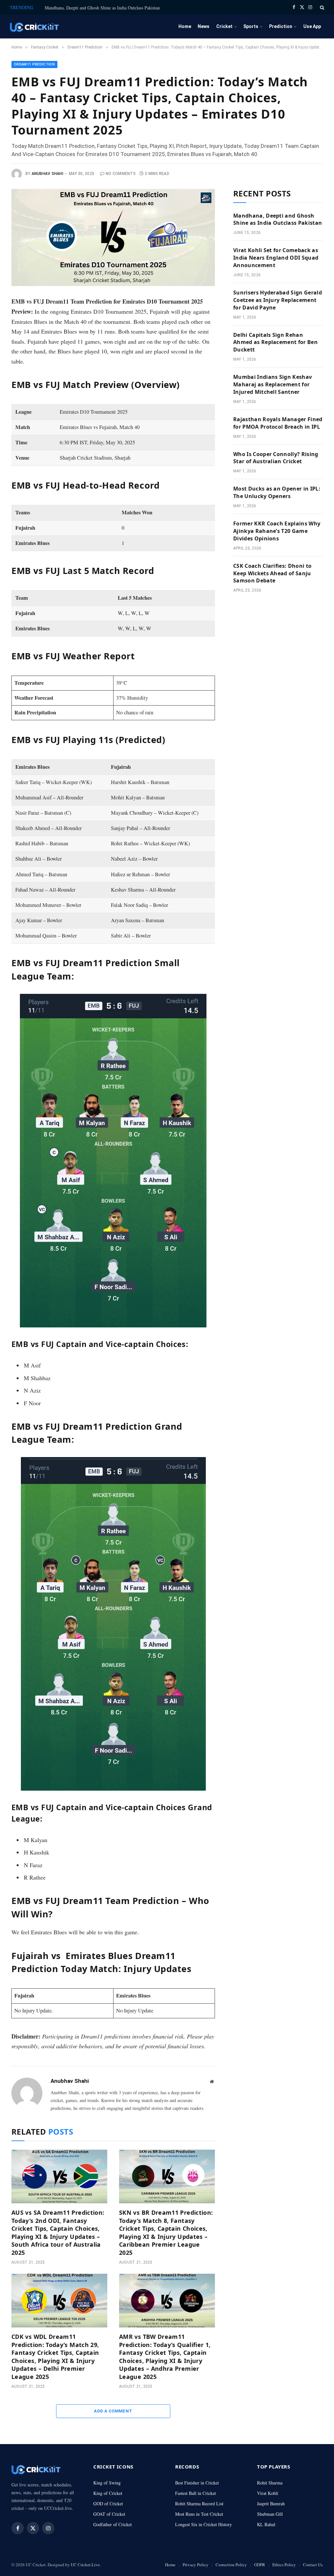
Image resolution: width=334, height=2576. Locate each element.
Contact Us (313, 2565)
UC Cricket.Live (85, 2565)
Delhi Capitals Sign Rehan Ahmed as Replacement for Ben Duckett (275, 342)
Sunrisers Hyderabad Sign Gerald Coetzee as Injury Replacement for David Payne (278, 300)
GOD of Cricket (108, 2504)
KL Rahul (266, 2524)
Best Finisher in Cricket (197, 2483)
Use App (312, 26)
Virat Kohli (268, 2493)
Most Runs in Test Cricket (199, 2514)
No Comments (121, 174)
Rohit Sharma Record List (199, 2504)
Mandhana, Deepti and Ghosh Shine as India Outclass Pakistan (102, 8)
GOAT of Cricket (109, 2514)
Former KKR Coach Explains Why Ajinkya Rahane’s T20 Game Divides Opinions (277, 531)
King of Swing (107, 2483)
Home (185, 26)
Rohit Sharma (270, 2483)
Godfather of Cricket (113, 2524)
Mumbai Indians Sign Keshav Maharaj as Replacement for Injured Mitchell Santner (273, 384)
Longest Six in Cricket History (204, 2524)
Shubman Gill (270, 2514)
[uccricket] (34, 27)
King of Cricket (108, 2493)
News (204, 26)
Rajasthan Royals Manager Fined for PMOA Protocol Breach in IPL (278, 423)
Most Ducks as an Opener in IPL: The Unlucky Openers (277, 492)
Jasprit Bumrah (271, 2504)
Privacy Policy (196, 2565)
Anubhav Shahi (47, 174)
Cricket (224, 26)
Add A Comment (113, 2411)
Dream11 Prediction (34, 64)
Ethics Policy (284, 2565)
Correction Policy (231, 2565)
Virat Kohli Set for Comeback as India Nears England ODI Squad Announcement (276, 258)
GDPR (260, 2565)
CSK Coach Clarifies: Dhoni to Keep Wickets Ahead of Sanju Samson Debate (272, 573)
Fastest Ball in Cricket (196, 2493)
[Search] (321, 7)
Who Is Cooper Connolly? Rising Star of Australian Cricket (276, 458)
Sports (251, 26)
